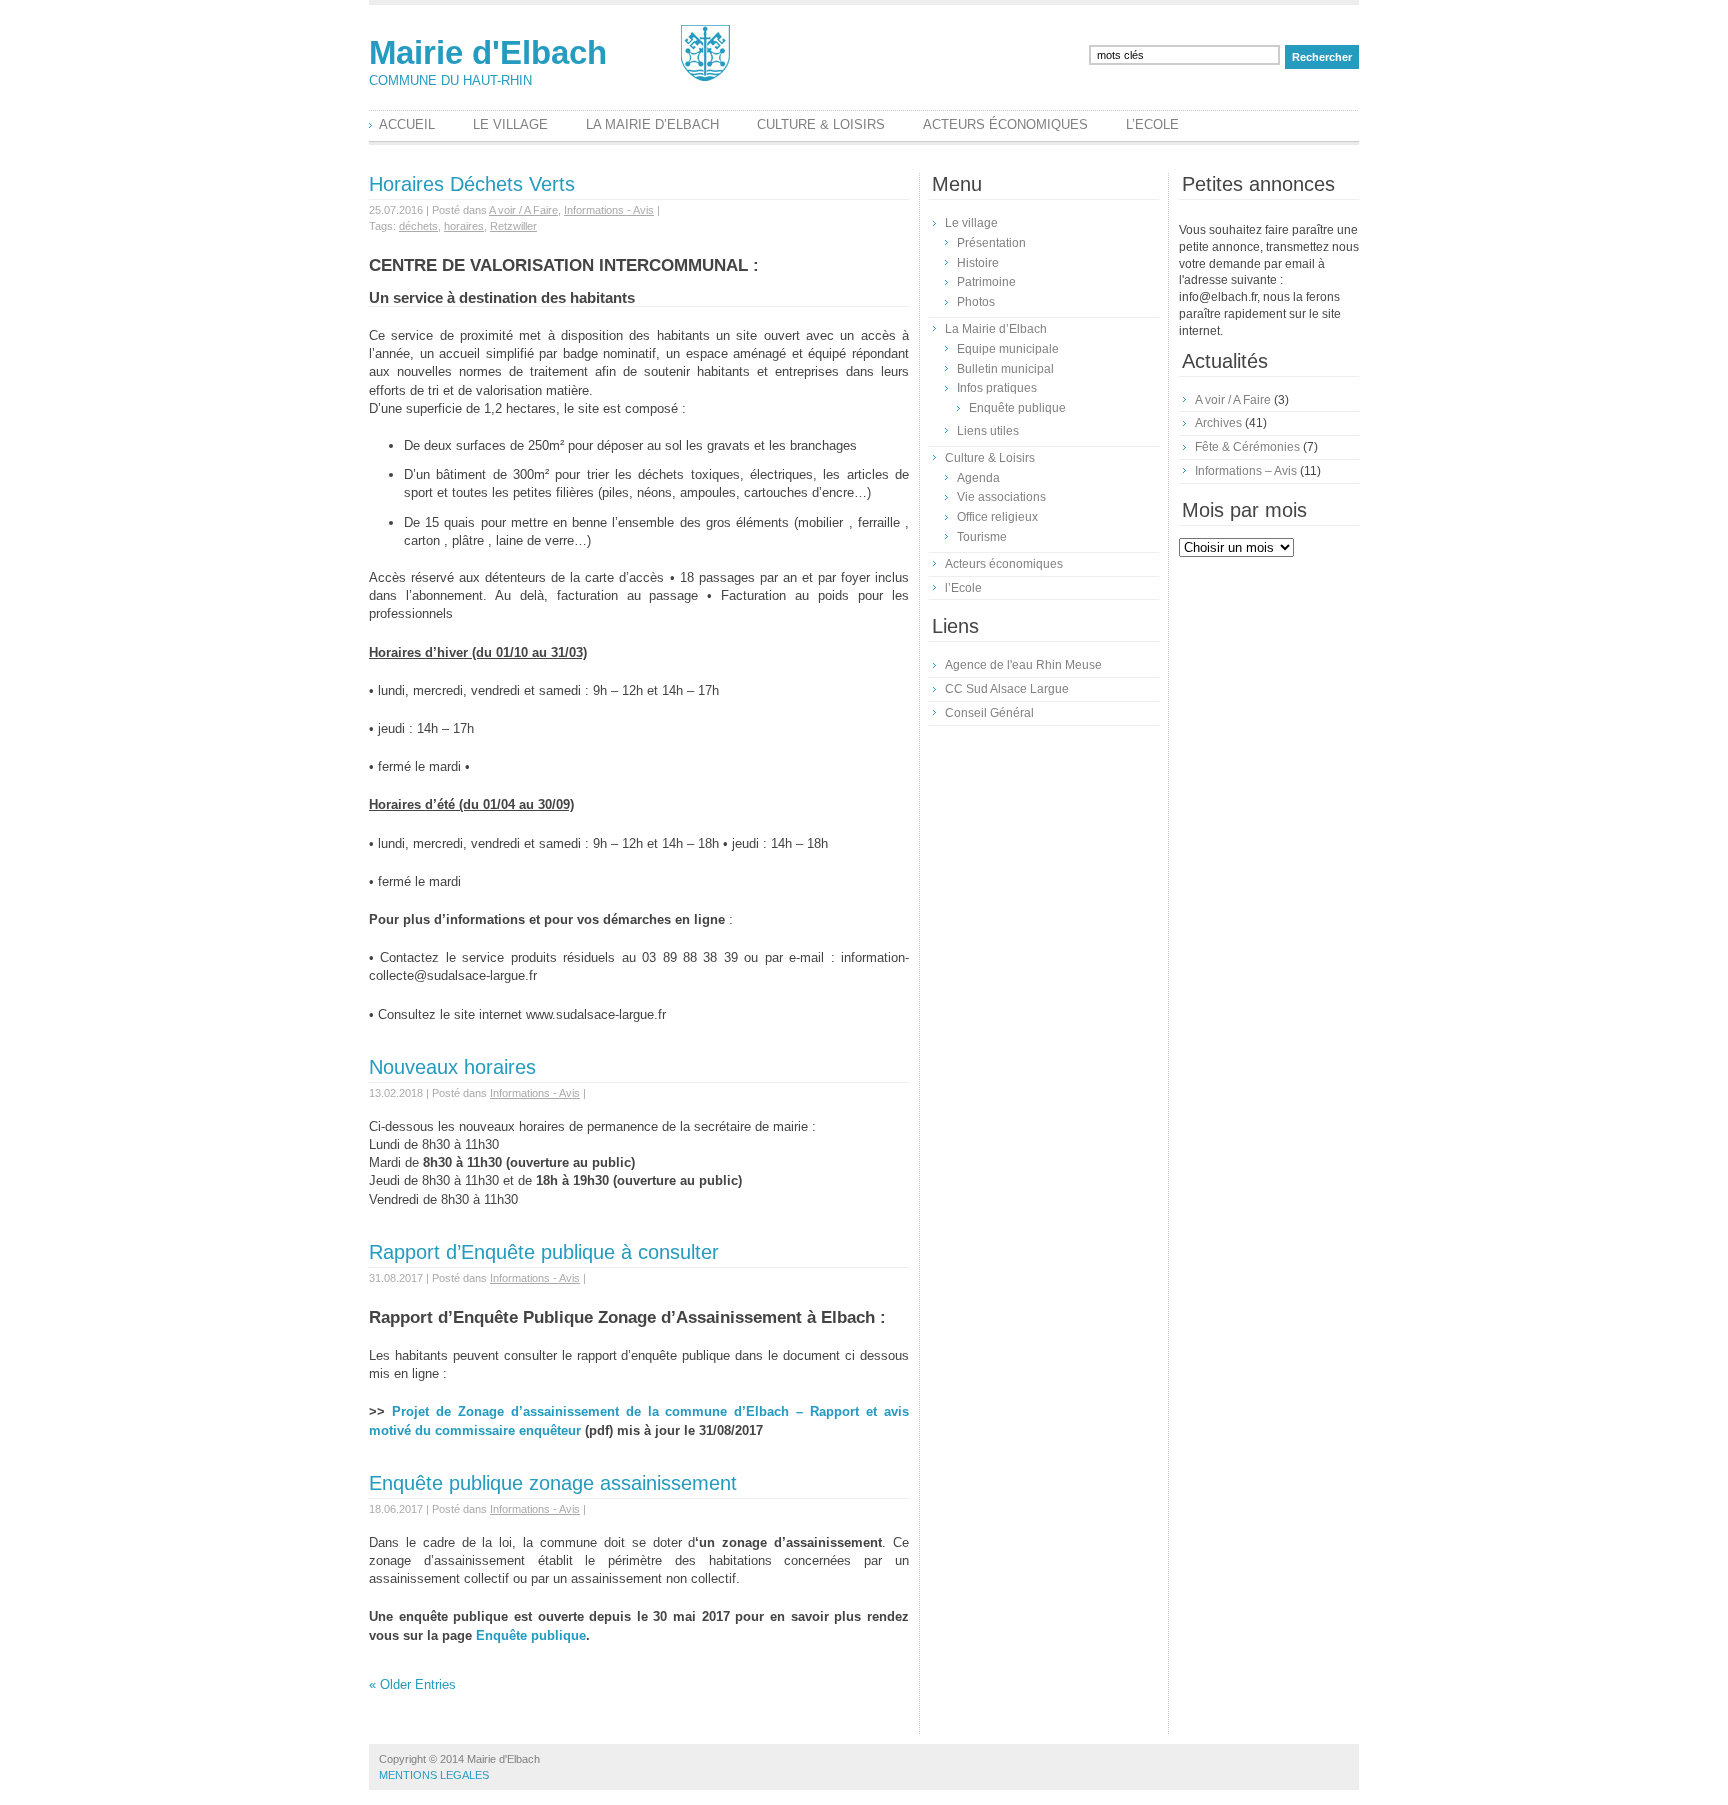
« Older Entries (412, 1684)
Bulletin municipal (1005, 369)
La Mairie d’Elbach (652, 124)
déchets (418, 226)
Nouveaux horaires (452, 1067)
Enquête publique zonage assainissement (553, 1483)
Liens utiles (988, 431)
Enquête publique (531, 1635)
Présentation (991, 243)
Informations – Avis (1246, 471)
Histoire (978, 263)
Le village (510, 124)
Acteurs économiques (1005, 124)
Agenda (978, 478)
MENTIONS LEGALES (434, 1775)
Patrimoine (986, 282)
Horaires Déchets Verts (472, 184)
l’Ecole (1152, 124)
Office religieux (997, 517)
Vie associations (1001, 497)
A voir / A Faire (523, 210)
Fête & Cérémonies (1247, 447)
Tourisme (982, 537)
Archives (1218, 423)
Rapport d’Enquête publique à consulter (544, 1252)
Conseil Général (989, 713)
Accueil (407, 124)
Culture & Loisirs (821, 124)
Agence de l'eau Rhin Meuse (1023, 665)
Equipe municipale (1008, 349)
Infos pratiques (997, 388)
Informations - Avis (609, 210)
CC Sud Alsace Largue (1007, 689)
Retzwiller (513, 226)
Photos (976, 302)
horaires (464, 226)
